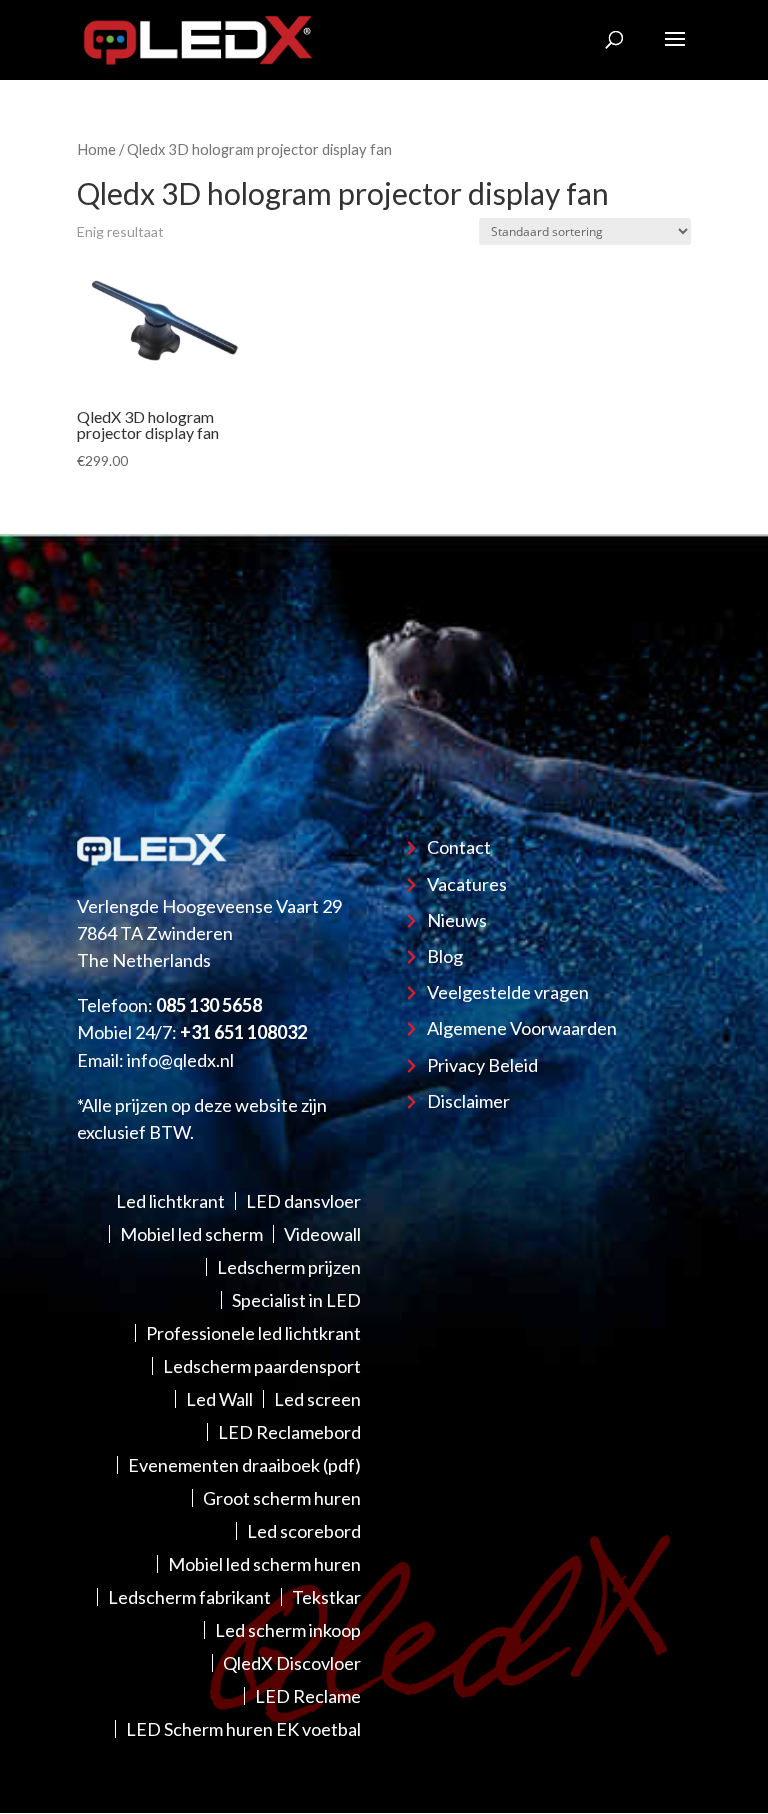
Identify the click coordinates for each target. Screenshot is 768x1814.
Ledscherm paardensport (262, 1366)
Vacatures (467, 884)
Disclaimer (468, 1101)
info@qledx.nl (180, 1060)
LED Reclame (308, 1696)
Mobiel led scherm (191, 1234)
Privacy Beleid (482, 1065)
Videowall (322, 1234)
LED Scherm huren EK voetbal (243, 1729)
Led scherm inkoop (288, 1630)
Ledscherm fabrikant (189, 1597)
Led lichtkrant (170, 1201)
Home (96, 149)
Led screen (317, 1399)
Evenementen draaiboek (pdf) (244, 1465)
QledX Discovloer (292, 1663)
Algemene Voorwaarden (522, 1028)
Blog (445, 956)
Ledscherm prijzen (289, 1267)
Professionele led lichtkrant (253, 1333)
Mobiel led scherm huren (264, 1564)
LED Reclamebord (289, 1432)
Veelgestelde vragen (508, 992)
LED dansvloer (303, 1201)
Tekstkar (326, 1597)
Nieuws (457, 920)
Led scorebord (304, 1531)
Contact (459, 847)
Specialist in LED (296, 1300)
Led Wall (219, 1399)
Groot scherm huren (282, 1498)
